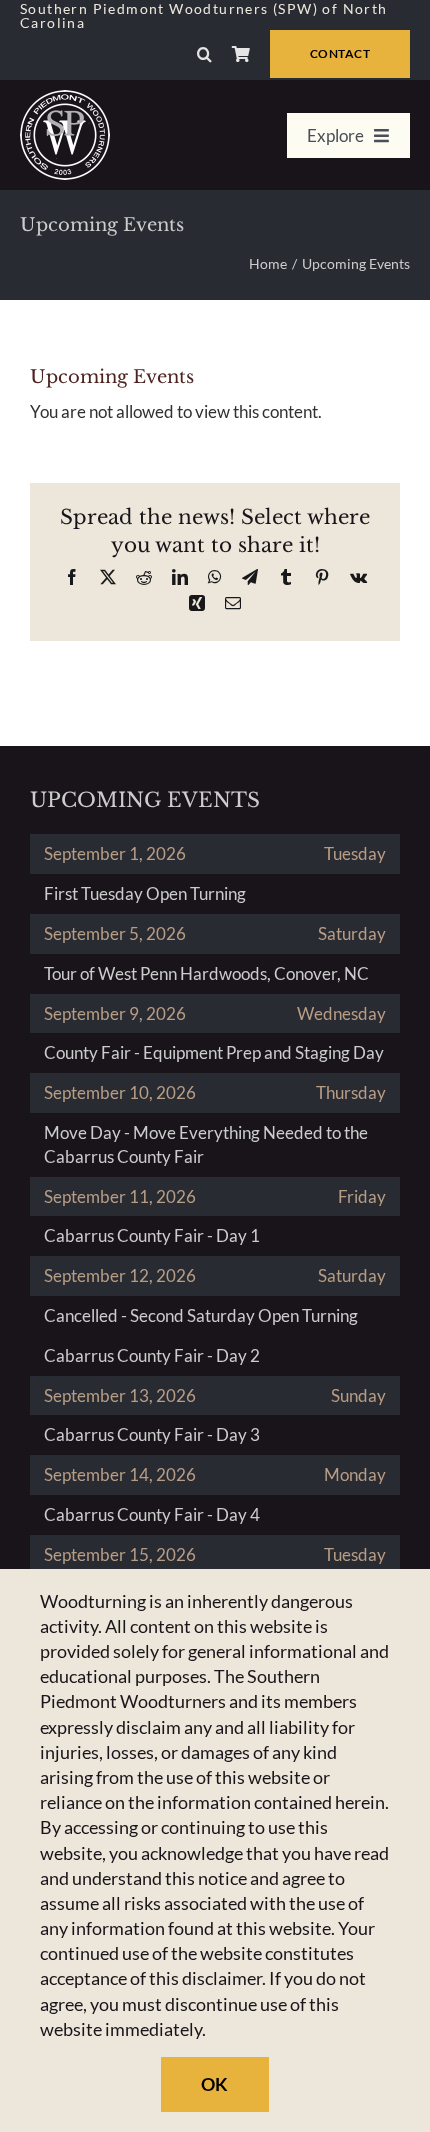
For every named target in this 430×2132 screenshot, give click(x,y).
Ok (215, 2084)
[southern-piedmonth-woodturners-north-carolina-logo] (65, 98)
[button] (204, 54)
